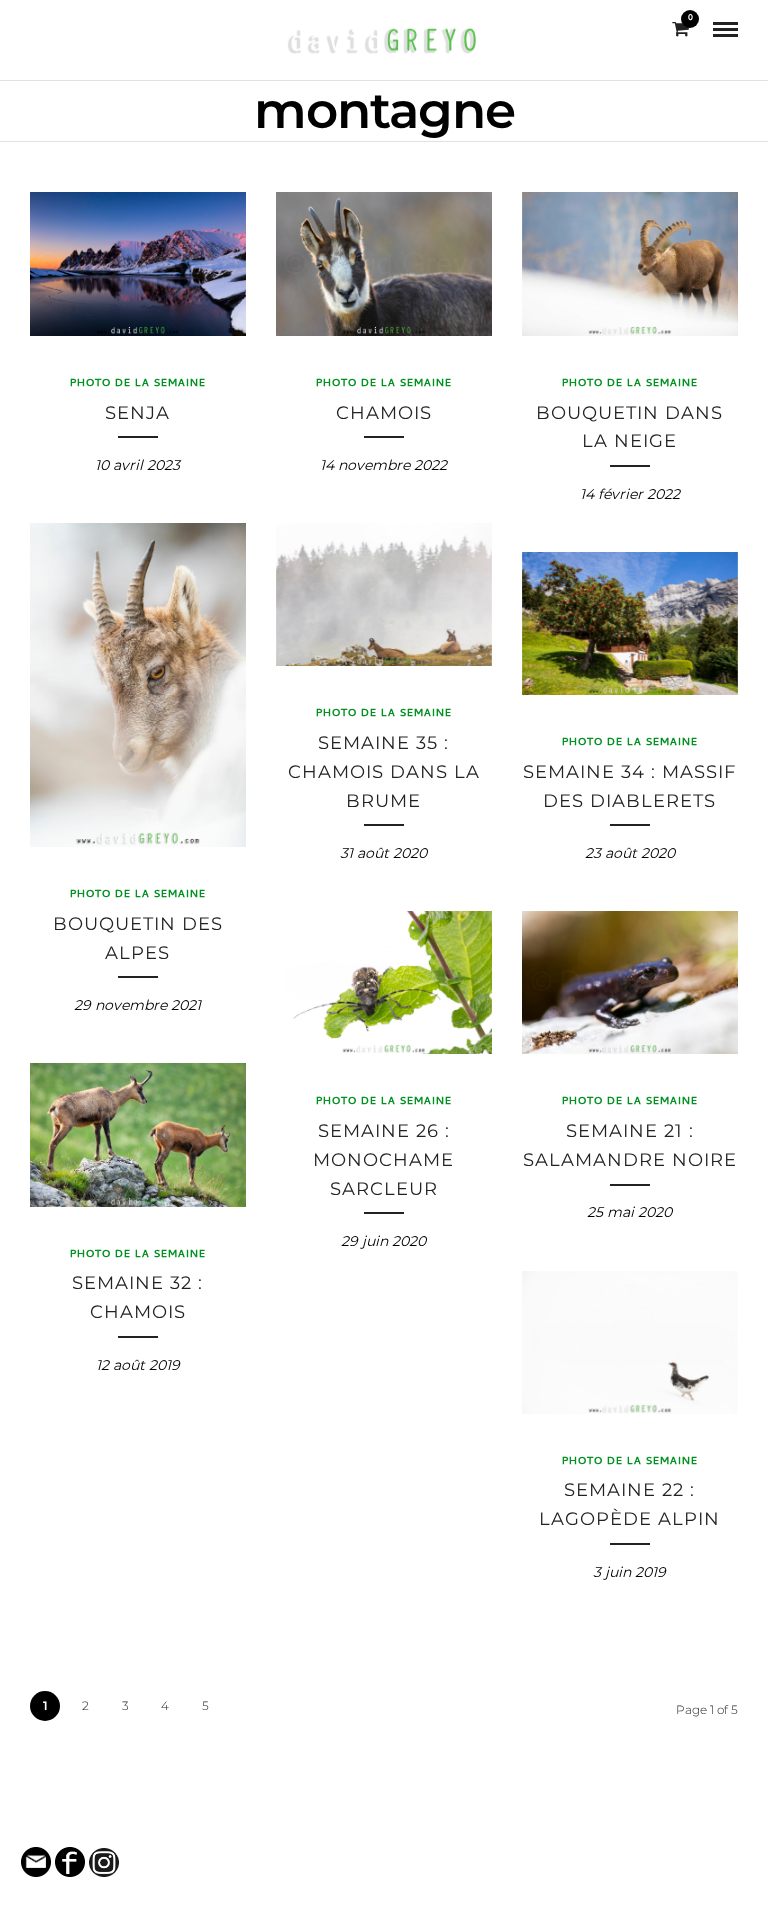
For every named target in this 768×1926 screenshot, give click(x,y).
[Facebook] (37, 29)
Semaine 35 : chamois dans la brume (384, 772)
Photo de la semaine (138, 384)
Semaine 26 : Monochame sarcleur (383, 1160)
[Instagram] (66, 29)
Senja (137, 413)
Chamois (384, 413)
